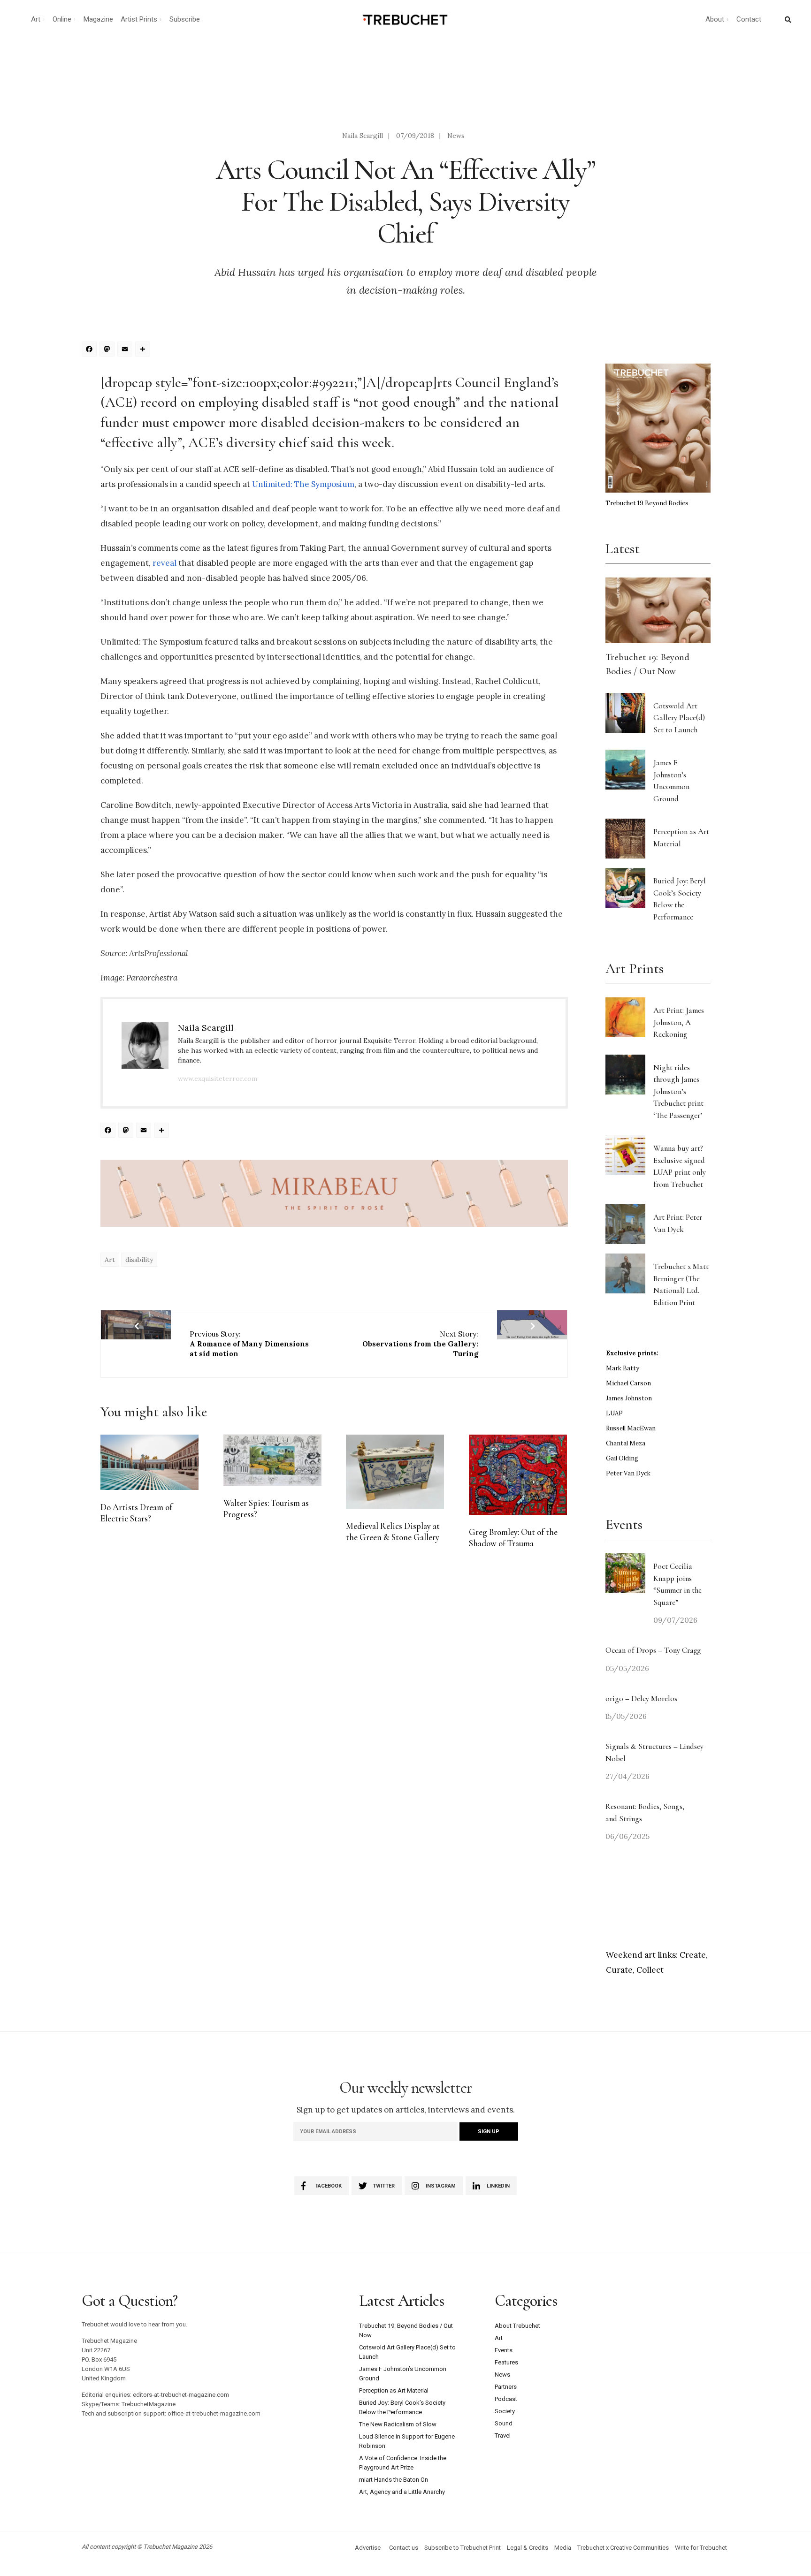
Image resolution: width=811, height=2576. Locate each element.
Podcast (506, 2399)
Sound (504, 2423)
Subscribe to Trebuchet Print (463, 2548)
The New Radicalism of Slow (398, 2424)
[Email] (126, 350)
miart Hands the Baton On (394, 2480)
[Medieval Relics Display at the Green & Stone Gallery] (395, 1472)
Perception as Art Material (394, 2390)
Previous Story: (249, 1344)
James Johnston (629, 1398)
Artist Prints (139, 19)
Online (62, 19)
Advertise (368, 2548)
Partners (506, 2387)
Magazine (98, 19)
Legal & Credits (528, 2548)
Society (505, 2411)
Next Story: (420, 1344)
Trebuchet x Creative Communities (623, 2548)
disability (139, 1260)
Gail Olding (622, 1458)
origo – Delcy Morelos (641, 1698)
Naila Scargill (363, 136)
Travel (503, 2435)
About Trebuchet (517, 2326)
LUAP (614, 1413)
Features (506, 2362)
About (715, 19)
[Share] (144, 350)
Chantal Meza (626, 1443)
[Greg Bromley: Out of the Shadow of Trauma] (518, 1475)
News (456, 136)
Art (36, 19)
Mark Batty (623, 1368)
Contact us (404, 2548)
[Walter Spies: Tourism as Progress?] (272, 1460)
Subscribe (185, 19)
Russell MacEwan (631, 1428)
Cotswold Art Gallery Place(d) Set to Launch (679, 718)
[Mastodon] (108, 350)
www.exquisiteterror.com (218, 1079)
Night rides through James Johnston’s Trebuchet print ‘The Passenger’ (678, 1091)
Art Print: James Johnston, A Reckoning (679, 1022)
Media (563, 2548)
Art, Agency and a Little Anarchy (402, 2492)
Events (504, 2350)
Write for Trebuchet (701, 2548)
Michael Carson (628, 1383)
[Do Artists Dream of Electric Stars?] (149, 1462)
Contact (749, 19)
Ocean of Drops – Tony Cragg (653, 1650)
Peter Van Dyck (628, 1473)
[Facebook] (91, 350)
